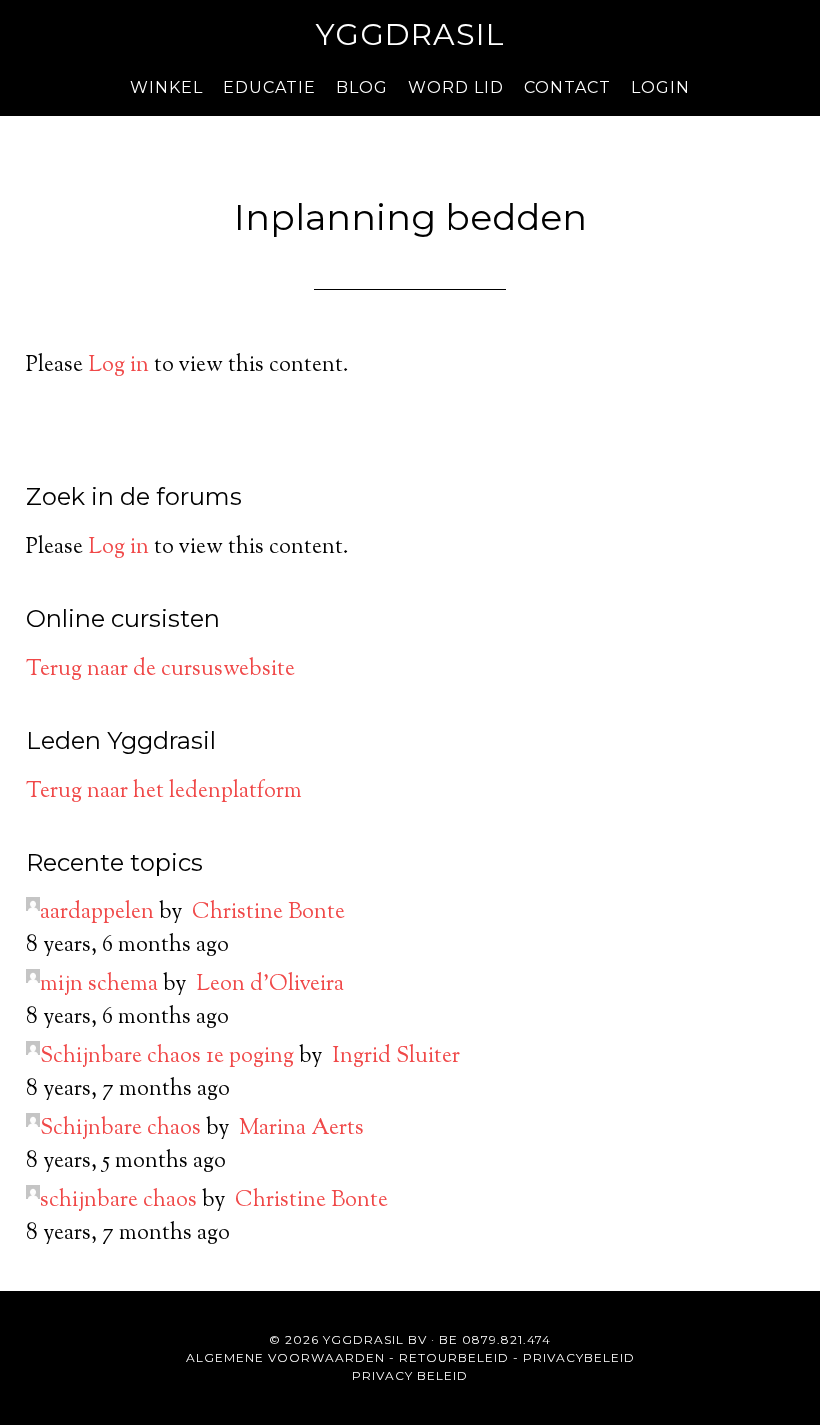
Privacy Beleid (410, 1375)
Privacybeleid (579, 1357)
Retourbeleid (454, 1357)
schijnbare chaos (118, 1201)
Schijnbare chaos (120, 1129)
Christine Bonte (268, 913)
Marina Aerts (301, 1129)
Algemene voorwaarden (285, 1357)
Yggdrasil (410, 34)
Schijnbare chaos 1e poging (167, 1057)
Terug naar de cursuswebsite (160, 670)
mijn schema (99, 985)
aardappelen (97, 913)
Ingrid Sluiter (396, 1057)
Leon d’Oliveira (270, 985)
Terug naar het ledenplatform (164, 792)
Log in (118, 366)
